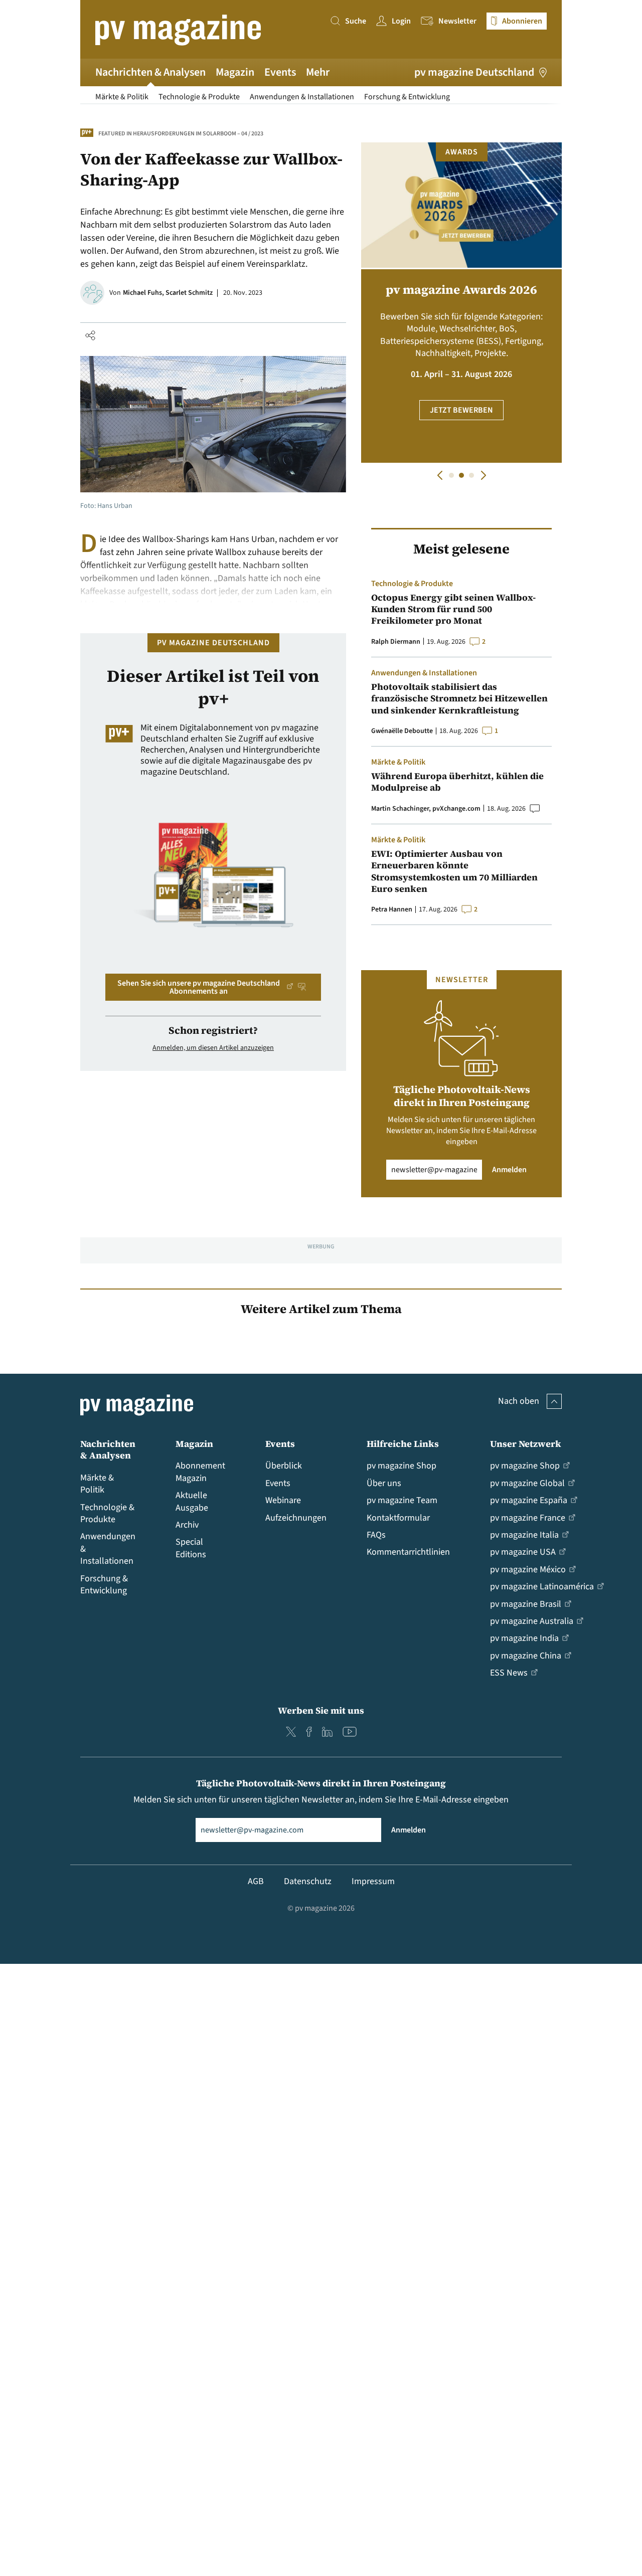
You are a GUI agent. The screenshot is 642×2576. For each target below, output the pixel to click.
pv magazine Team (402, 1500)
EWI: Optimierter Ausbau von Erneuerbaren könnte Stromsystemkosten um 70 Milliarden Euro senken (454, 871)
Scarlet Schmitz (189, 293)
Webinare (283, 1500)
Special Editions (191, 1548)
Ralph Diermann (396, 642)
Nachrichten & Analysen (150, 72)
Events (280, 72)
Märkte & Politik (122, 97)
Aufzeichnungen (296, 1518)
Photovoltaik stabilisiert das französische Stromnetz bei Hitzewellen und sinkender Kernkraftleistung (459, 698)
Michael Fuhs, (144, 293)
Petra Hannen (392, 909)
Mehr (318, 72)
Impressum (373, 1881)
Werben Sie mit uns (321, 1710)
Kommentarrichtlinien (408, 1552)
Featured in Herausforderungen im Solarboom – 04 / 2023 (181, 134)
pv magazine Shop (402, 1466)
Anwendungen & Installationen (302, 97)
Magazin (235, 72)
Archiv (187, 1525)
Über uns (384, 1483)
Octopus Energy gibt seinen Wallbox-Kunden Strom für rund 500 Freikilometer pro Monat (453, 609)
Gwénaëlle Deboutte (402, 731)
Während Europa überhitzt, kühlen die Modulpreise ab (457, 782)
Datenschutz (308, 1881)
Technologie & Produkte (199, 97)
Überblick (284, 1466)
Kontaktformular (398, 1518)
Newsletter (457, 21)
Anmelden (509, 1170)
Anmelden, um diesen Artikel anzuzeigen (213, 1048)
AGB (256, 1881)
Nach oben (519, 1401)
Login (401, 21)
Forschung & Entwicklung (407, 97)
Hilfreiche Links (403, 1444)
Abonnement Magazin (200, 1472)
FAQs (376, 1535)
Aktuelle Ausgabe (192, 1501)
